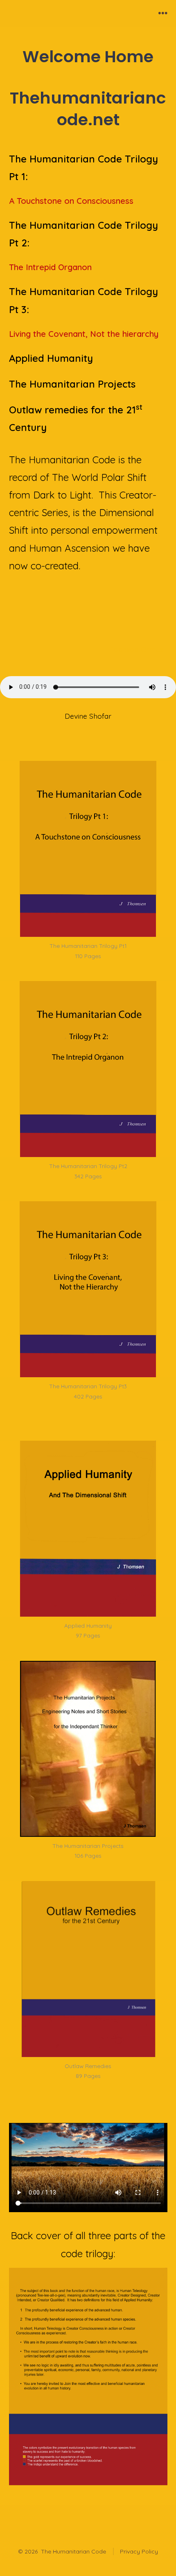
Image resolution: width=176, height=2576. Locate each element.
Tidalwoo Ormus (136, 649)
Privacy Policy (139, 2551)
